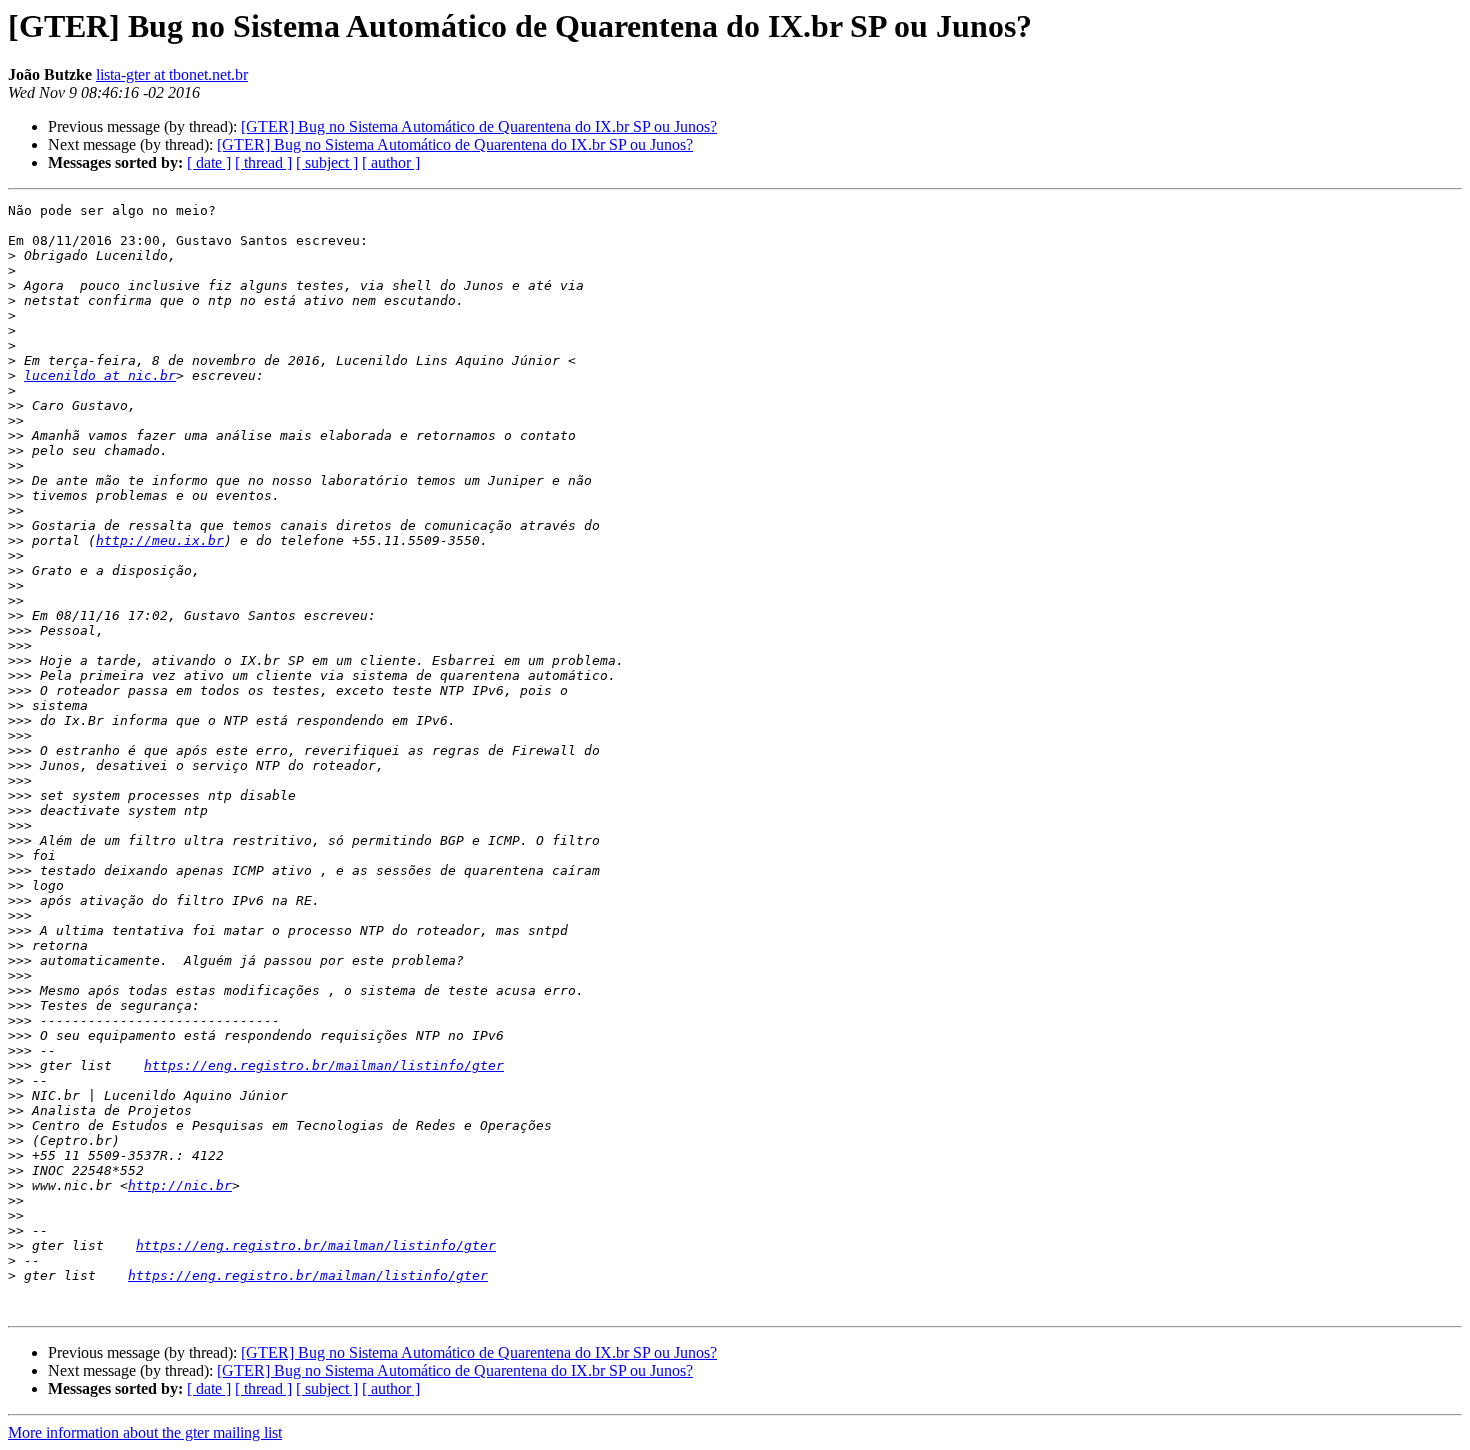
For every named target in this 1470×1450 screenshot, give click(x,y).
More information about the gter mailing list (145, 1432)
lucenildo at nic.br (100, 375)
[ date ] (209, 162)
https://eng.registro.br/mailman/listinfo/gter (324, 1065)
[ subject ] (327, 162)
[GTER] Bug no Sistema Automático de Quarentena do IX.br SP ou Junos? (479, 126)
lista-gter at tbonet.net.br (172, 74)
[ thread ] (263, 162)
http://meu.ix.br (160, 540)
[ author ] (391, 162)
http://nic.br (180, 1185)
